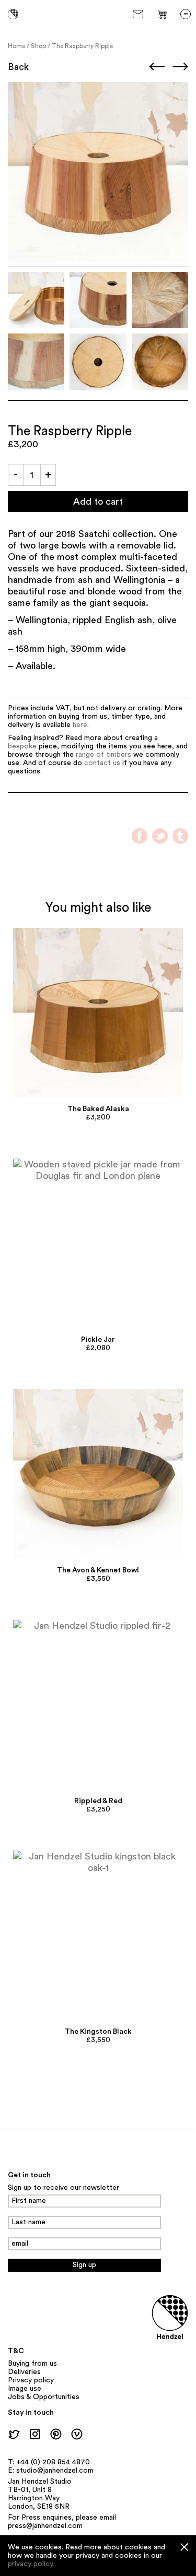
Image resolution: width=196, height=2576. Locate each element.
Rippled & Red (98, 1801)
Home (16, 46)
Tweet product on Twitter (160, 836)
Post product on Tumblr (180, 836)
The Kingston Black (98, 2032)
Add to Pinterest (21, 95)
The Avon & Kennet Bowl (98, 1570)
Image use (25, 2389)
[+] (48, 475)
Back (18, 67)
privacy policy (30, 2564)
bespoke (22, 746)
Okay (184, 2547)
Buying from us (32, 2364)
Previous (157, 66)
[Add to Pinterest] (98, 1013)
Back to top (28, 2152)
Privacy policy (31, 2380)
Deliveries (24, 2372)
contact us (102, 763)
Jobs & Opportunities (44, 2397)
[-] (16, 475)
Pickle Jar (98, 1340)
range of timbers (103, 755)
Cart (163, 14)
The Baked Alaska (98, 1109)
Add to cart (98, 502)
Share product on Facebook (140, 836)
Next (180, 66)
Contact (139, 14)
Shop (38, 46)
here (80, 725)
